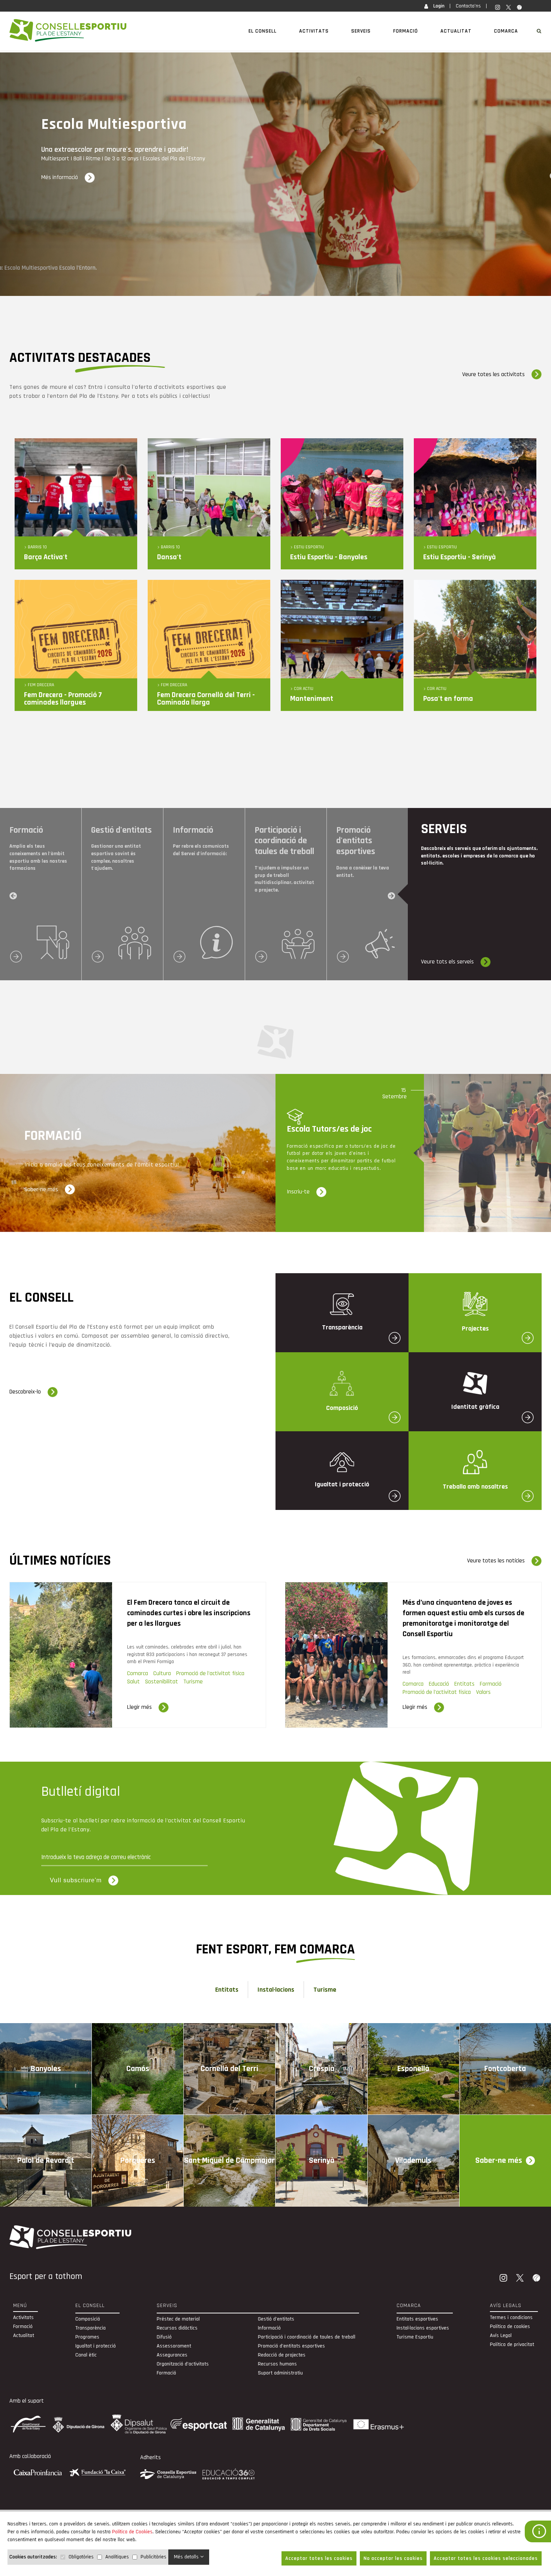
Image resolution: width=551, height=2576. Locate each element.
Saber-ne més (41, 1189)
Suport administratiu (280, 2373)
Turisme (325, 1990)
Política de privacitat (512, 2345)
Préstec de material (178, 2319)
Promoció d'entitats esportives (291, 2346)
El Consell (263, 31)
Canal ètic (86, 2355)
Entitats (227, 1990)
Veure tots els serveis (447, 962)
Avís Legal (501, 2336)
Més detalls (187, 2557)
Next (392, 896)
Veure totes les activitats (493, 374)
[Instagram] (504, 2279)
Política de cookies (510, 2327)
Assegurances (172, 2355)
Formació (406, 31)
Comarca (506, 31)
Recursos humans (277, 2364)
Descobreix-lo (25, 1392)
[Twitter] (521, 2279)
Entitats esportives (417, 2319)
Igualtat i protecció (96, 2346)
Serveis (361, 31)
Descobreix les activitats (71, 177)
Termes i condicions (511, 2318)
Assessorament (174, 2346)
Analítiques (117, 2557)
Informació (269, 2328)
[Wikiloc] (537, 2279)
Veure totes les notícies (496, 1561)
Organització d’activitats (183, 2364)
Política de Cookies (132, 2532)
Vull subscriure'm (76, 1880)
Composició (88, 2319)
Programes (87, 2337)
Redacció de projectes (282, 2355)
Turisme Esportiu (415, 2337)
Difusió (164, 2337)
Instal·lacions (276, 1990)
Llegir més (139, 1707)
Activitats (314, 31)
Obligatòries (81, 2557)
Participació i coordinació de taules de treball (307, 2337)
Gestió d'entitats (276, 2319)
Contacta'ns (468, 6)
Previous (14, 896)
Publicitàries (153, 2557)
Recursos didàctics (177, 2328)
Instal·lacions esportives (423, 2328)
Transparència (91, 2328)
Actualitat (456, 31)
